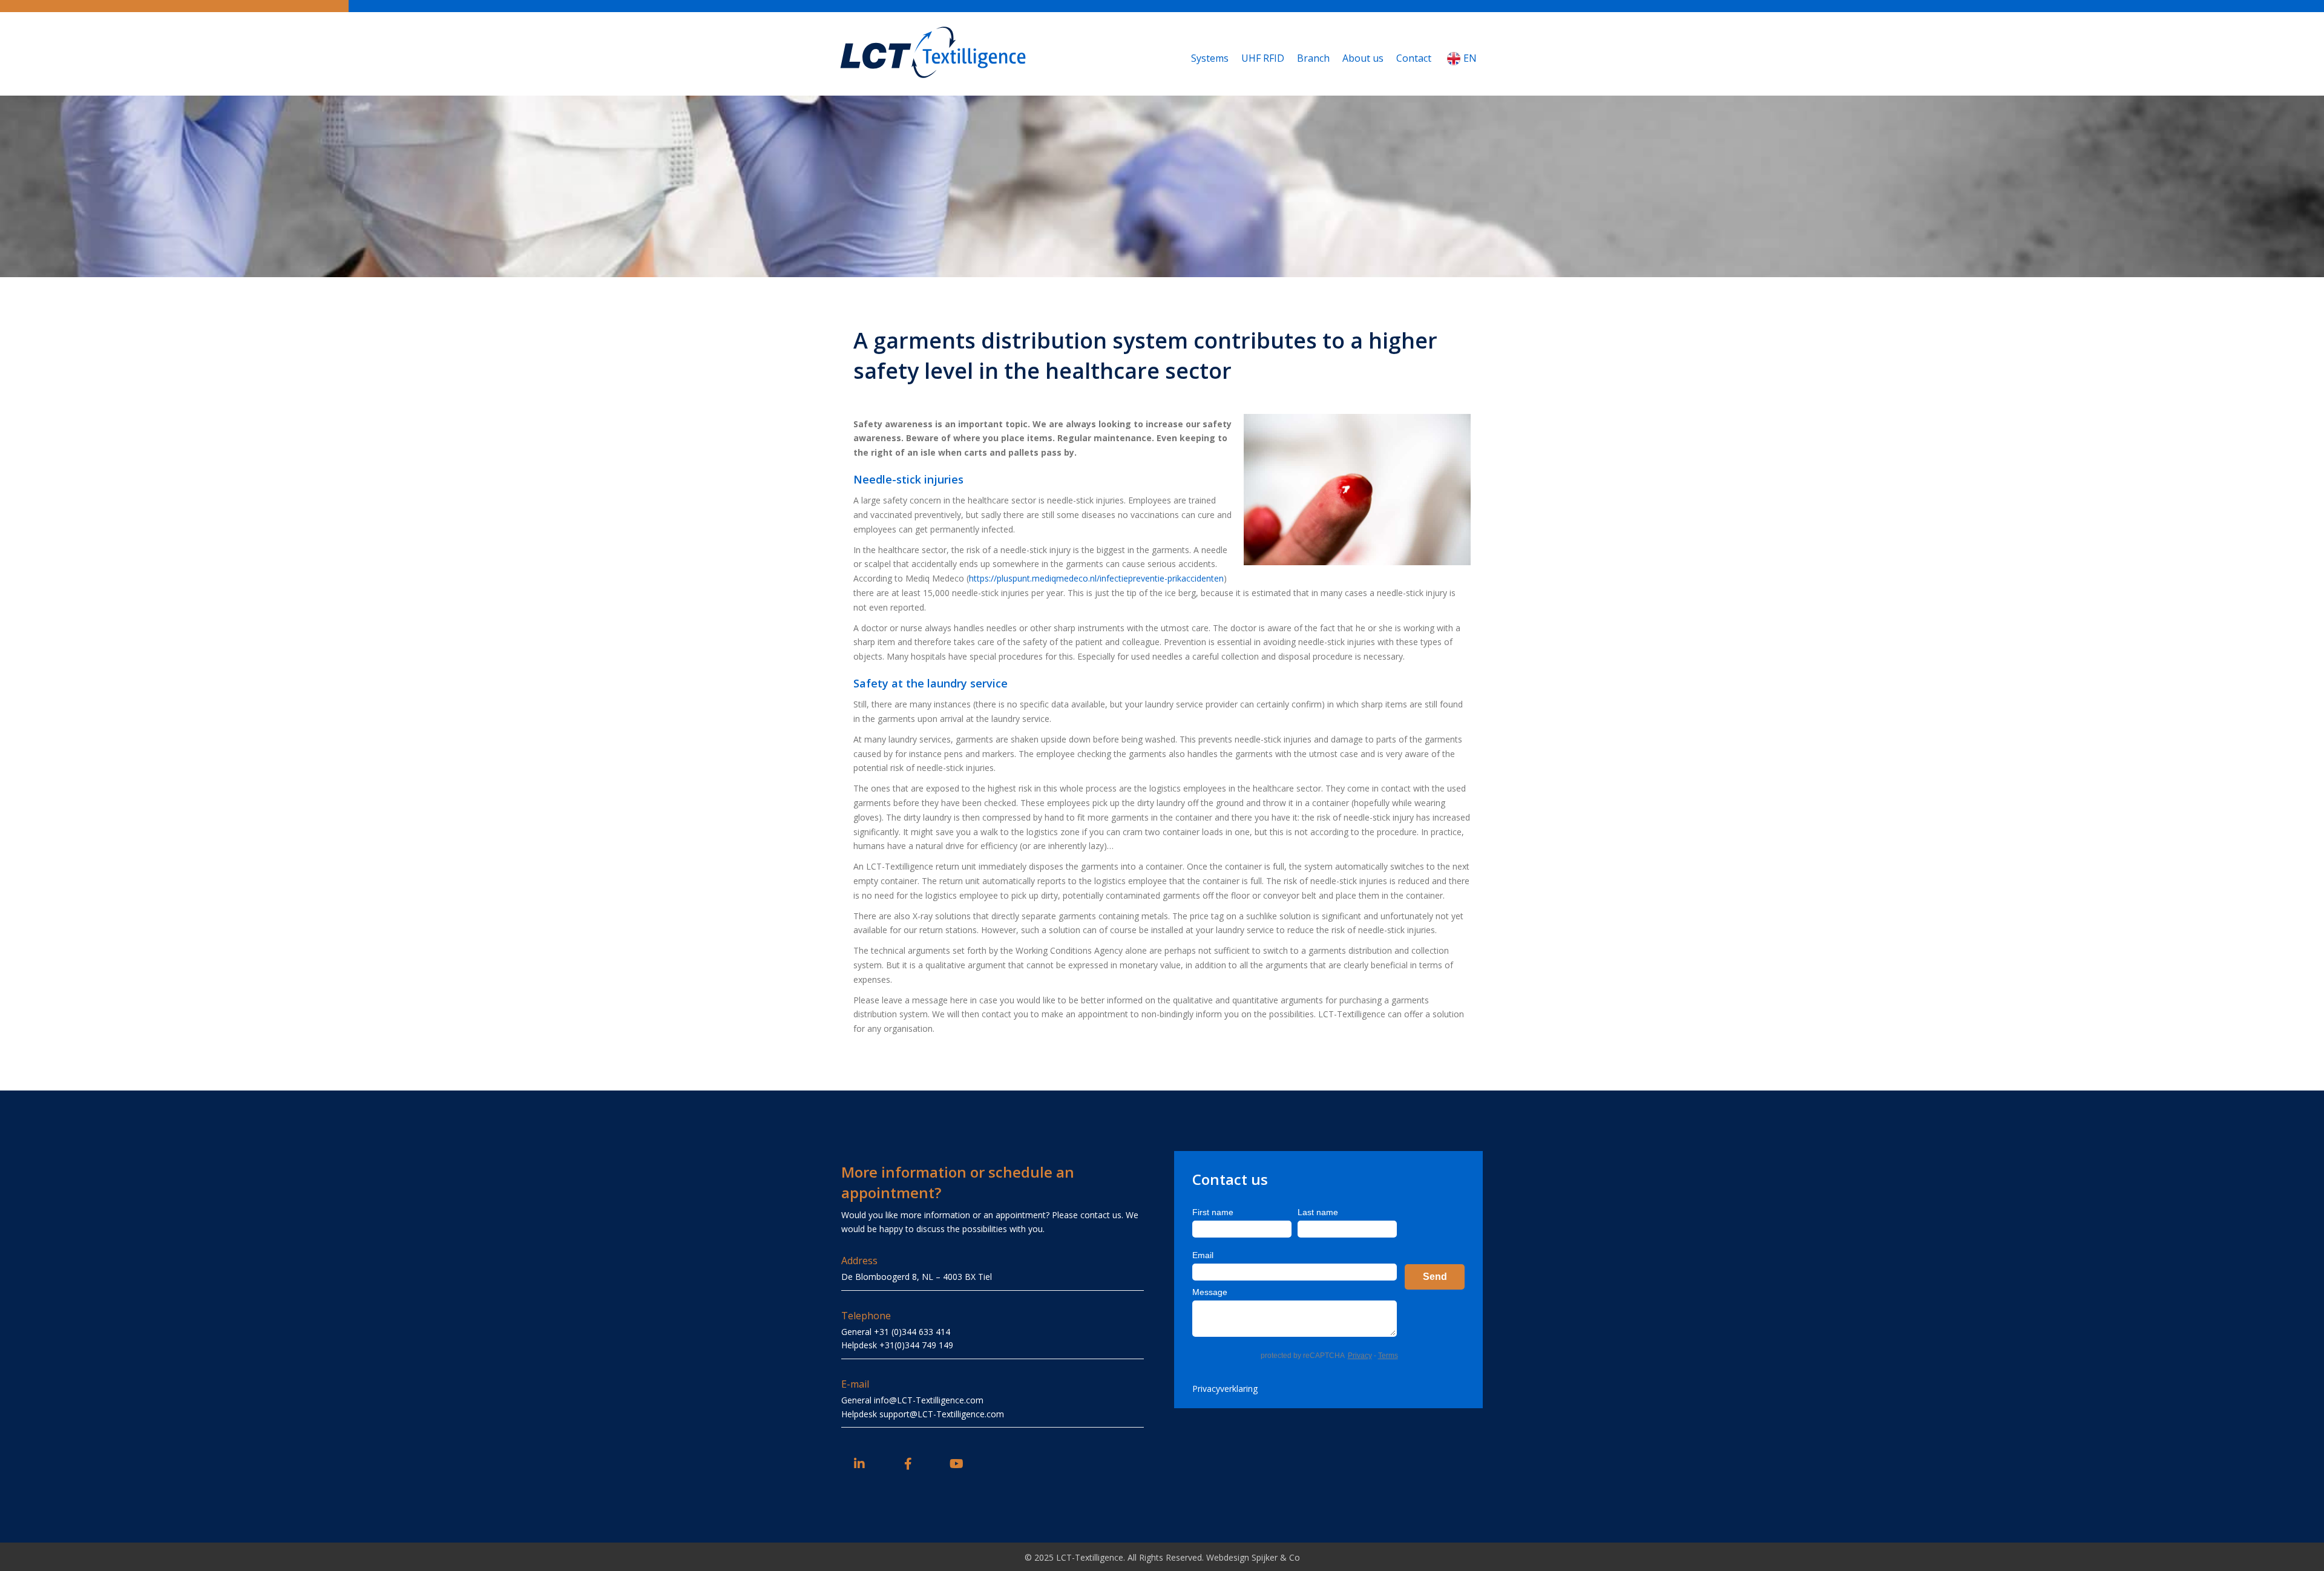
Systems (1210, 58)
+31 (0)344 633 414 (912, 1332)
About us (1363, 58)
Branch (1313, 58)
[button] (859, 1464)
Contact (1414, 58)
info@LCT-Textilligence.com (929, 1400)
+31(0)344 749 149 (916, 1345)
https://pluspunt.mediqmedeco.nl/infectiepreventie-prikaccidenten (1096, 578)
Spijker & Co (1276, 1557)
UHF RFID (1263, 58)
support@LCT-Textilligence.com (942, 1414)
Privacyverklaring (1225, 1389)
